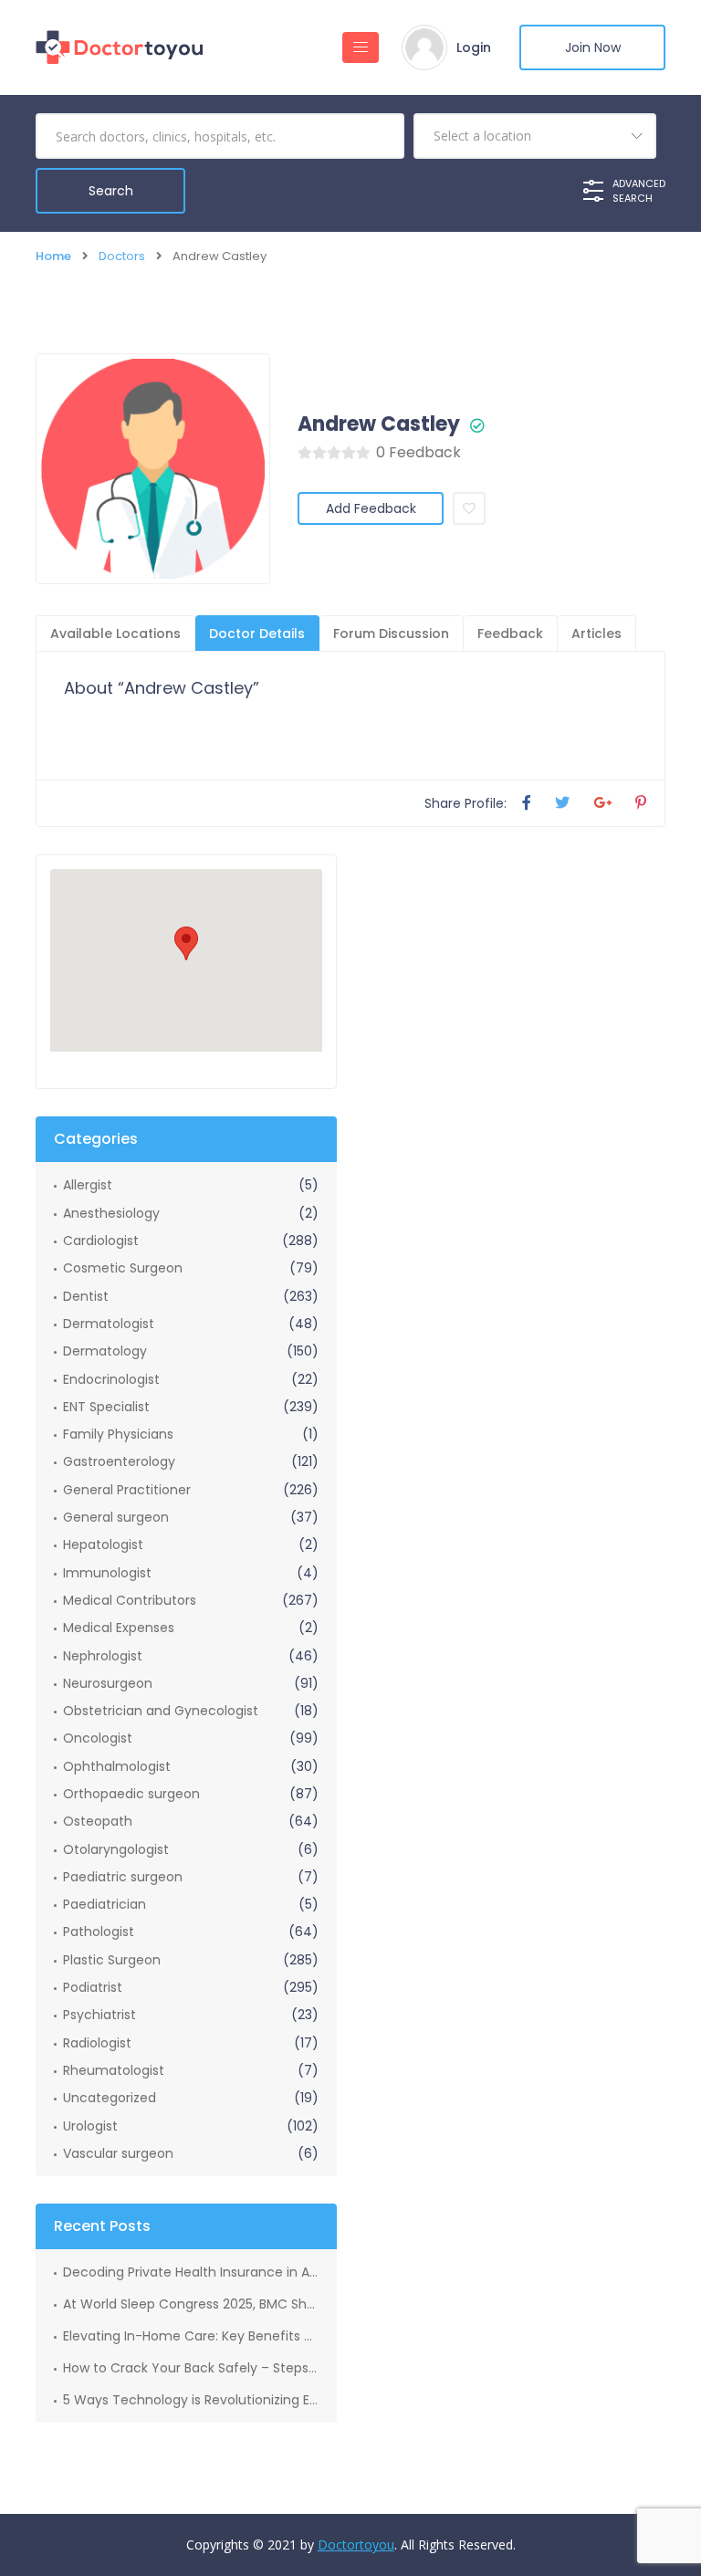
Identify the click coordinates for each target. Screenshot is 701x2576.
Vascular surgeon (118, 2153)
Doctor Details (257, 634)
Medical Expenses (119, 1628)
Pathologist (99, 1932)
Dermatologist (109, 1324)
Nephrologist (103, 1656)
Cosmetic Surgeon (123, 1268)
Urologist (90, 2126)
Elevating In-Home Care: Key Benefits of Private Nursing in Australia (191, 2336)
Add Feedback (371, 508)
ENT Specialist (106, 1407)
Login (474, 47)
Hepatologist (103, 1545)
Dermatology (105, 1351)
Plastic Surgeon (112, 1960)
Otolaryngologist (116, 1849)
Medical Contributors (130, 1600)
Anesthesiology (111, 1213)
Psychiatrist (99, 2015)
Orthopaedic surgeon (131, 1794)
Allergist (88, 1185)
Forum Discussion (391, 634)
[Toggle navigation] (361, 47)
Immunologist (107, 1573)
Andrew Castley (379, 424)
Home (53, 256)
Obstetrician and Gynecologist (161, 1711)
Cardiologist (101, 1241)
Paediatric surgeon (123, 1877)
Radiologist (97, 2043)
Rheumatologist (114, 2070)
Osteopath (98, 1821)
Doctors (122, 256)
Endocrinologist (111, 1379)
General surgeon (116, 1517)
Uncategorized (110, 2098)
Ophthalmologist (117, 1766)
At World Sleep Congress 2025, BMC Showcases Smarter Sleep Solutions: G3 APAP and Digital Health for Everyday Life (191, 2304)
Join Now (593, 47)
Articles (596, 634)
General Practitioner (127, 1490)
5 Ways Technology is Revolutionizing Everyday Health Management (191, 2400)
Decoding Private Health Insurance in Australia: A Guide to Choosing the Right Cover (191, 2272)
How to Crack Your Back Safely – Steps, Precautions (191, 2368)
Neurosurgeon (108, 1683)
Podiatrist (93, 1987)
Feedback (510, 634)
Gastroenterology (119, 1461)
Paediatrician (105, 1904)
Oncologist (98, 1738)
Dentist (86, 1296)
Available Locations (115, 634)
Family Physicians (118, 1434)
